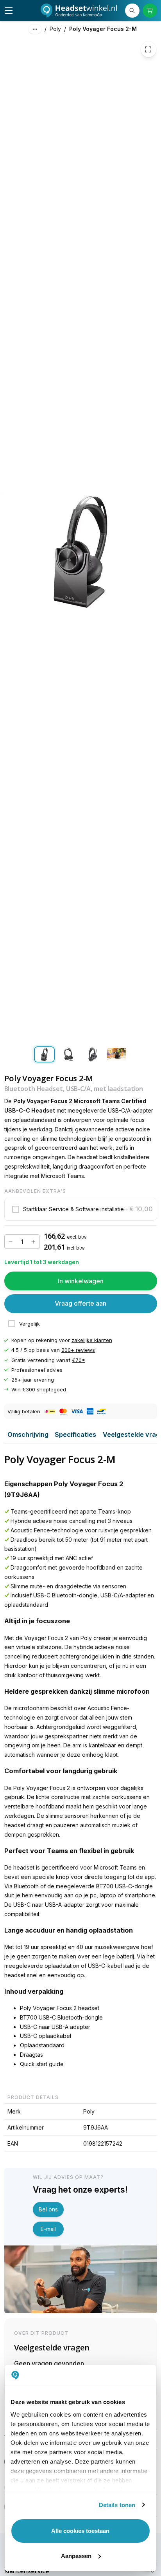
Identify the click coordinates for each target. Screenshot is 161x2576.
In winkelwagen (81, 1281)
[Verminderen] (11, 1242)
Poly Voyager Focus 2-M (103, 29)
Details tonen (117, 2505)
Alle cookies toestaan (80, 2531)
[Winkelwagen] (150, 11)
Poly (55, 29)
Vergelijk (30, 1324)
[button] (81, 1209)
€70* (79, 1360)
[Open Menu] (9, 11)
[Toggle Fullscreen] (148, 50)
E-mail (48, 2229)
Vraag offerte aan (80, 1304)
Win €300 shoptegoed (39, 1389)
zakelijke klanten (92, 1340)
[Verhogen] (33, 1242)
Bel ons (48, 2209)
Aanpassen (76, 2556)
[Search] (132, 11)
